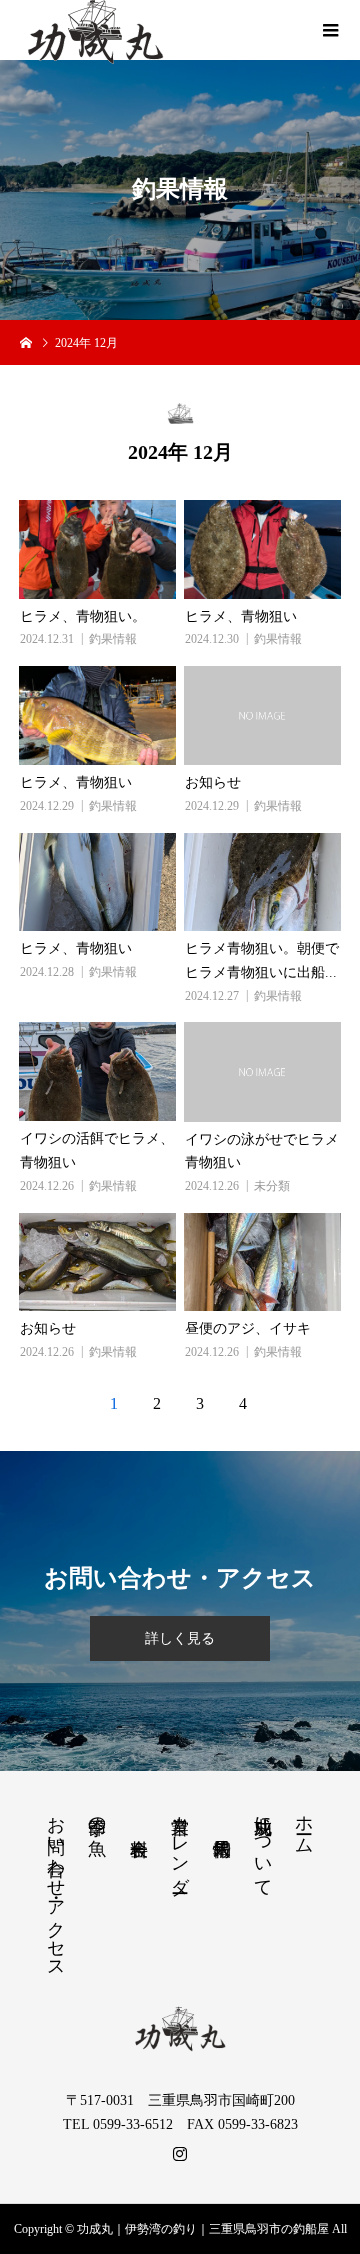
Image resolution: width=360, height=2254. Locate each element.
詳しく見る (180, 1638)
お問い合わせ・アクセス (56, 1887)
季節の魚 (97, 1815)
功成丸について (263, 1846)
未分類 (272, 1186)
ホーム (304, 1824)
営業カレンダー (180, 1844)
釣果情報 (113, 639)
